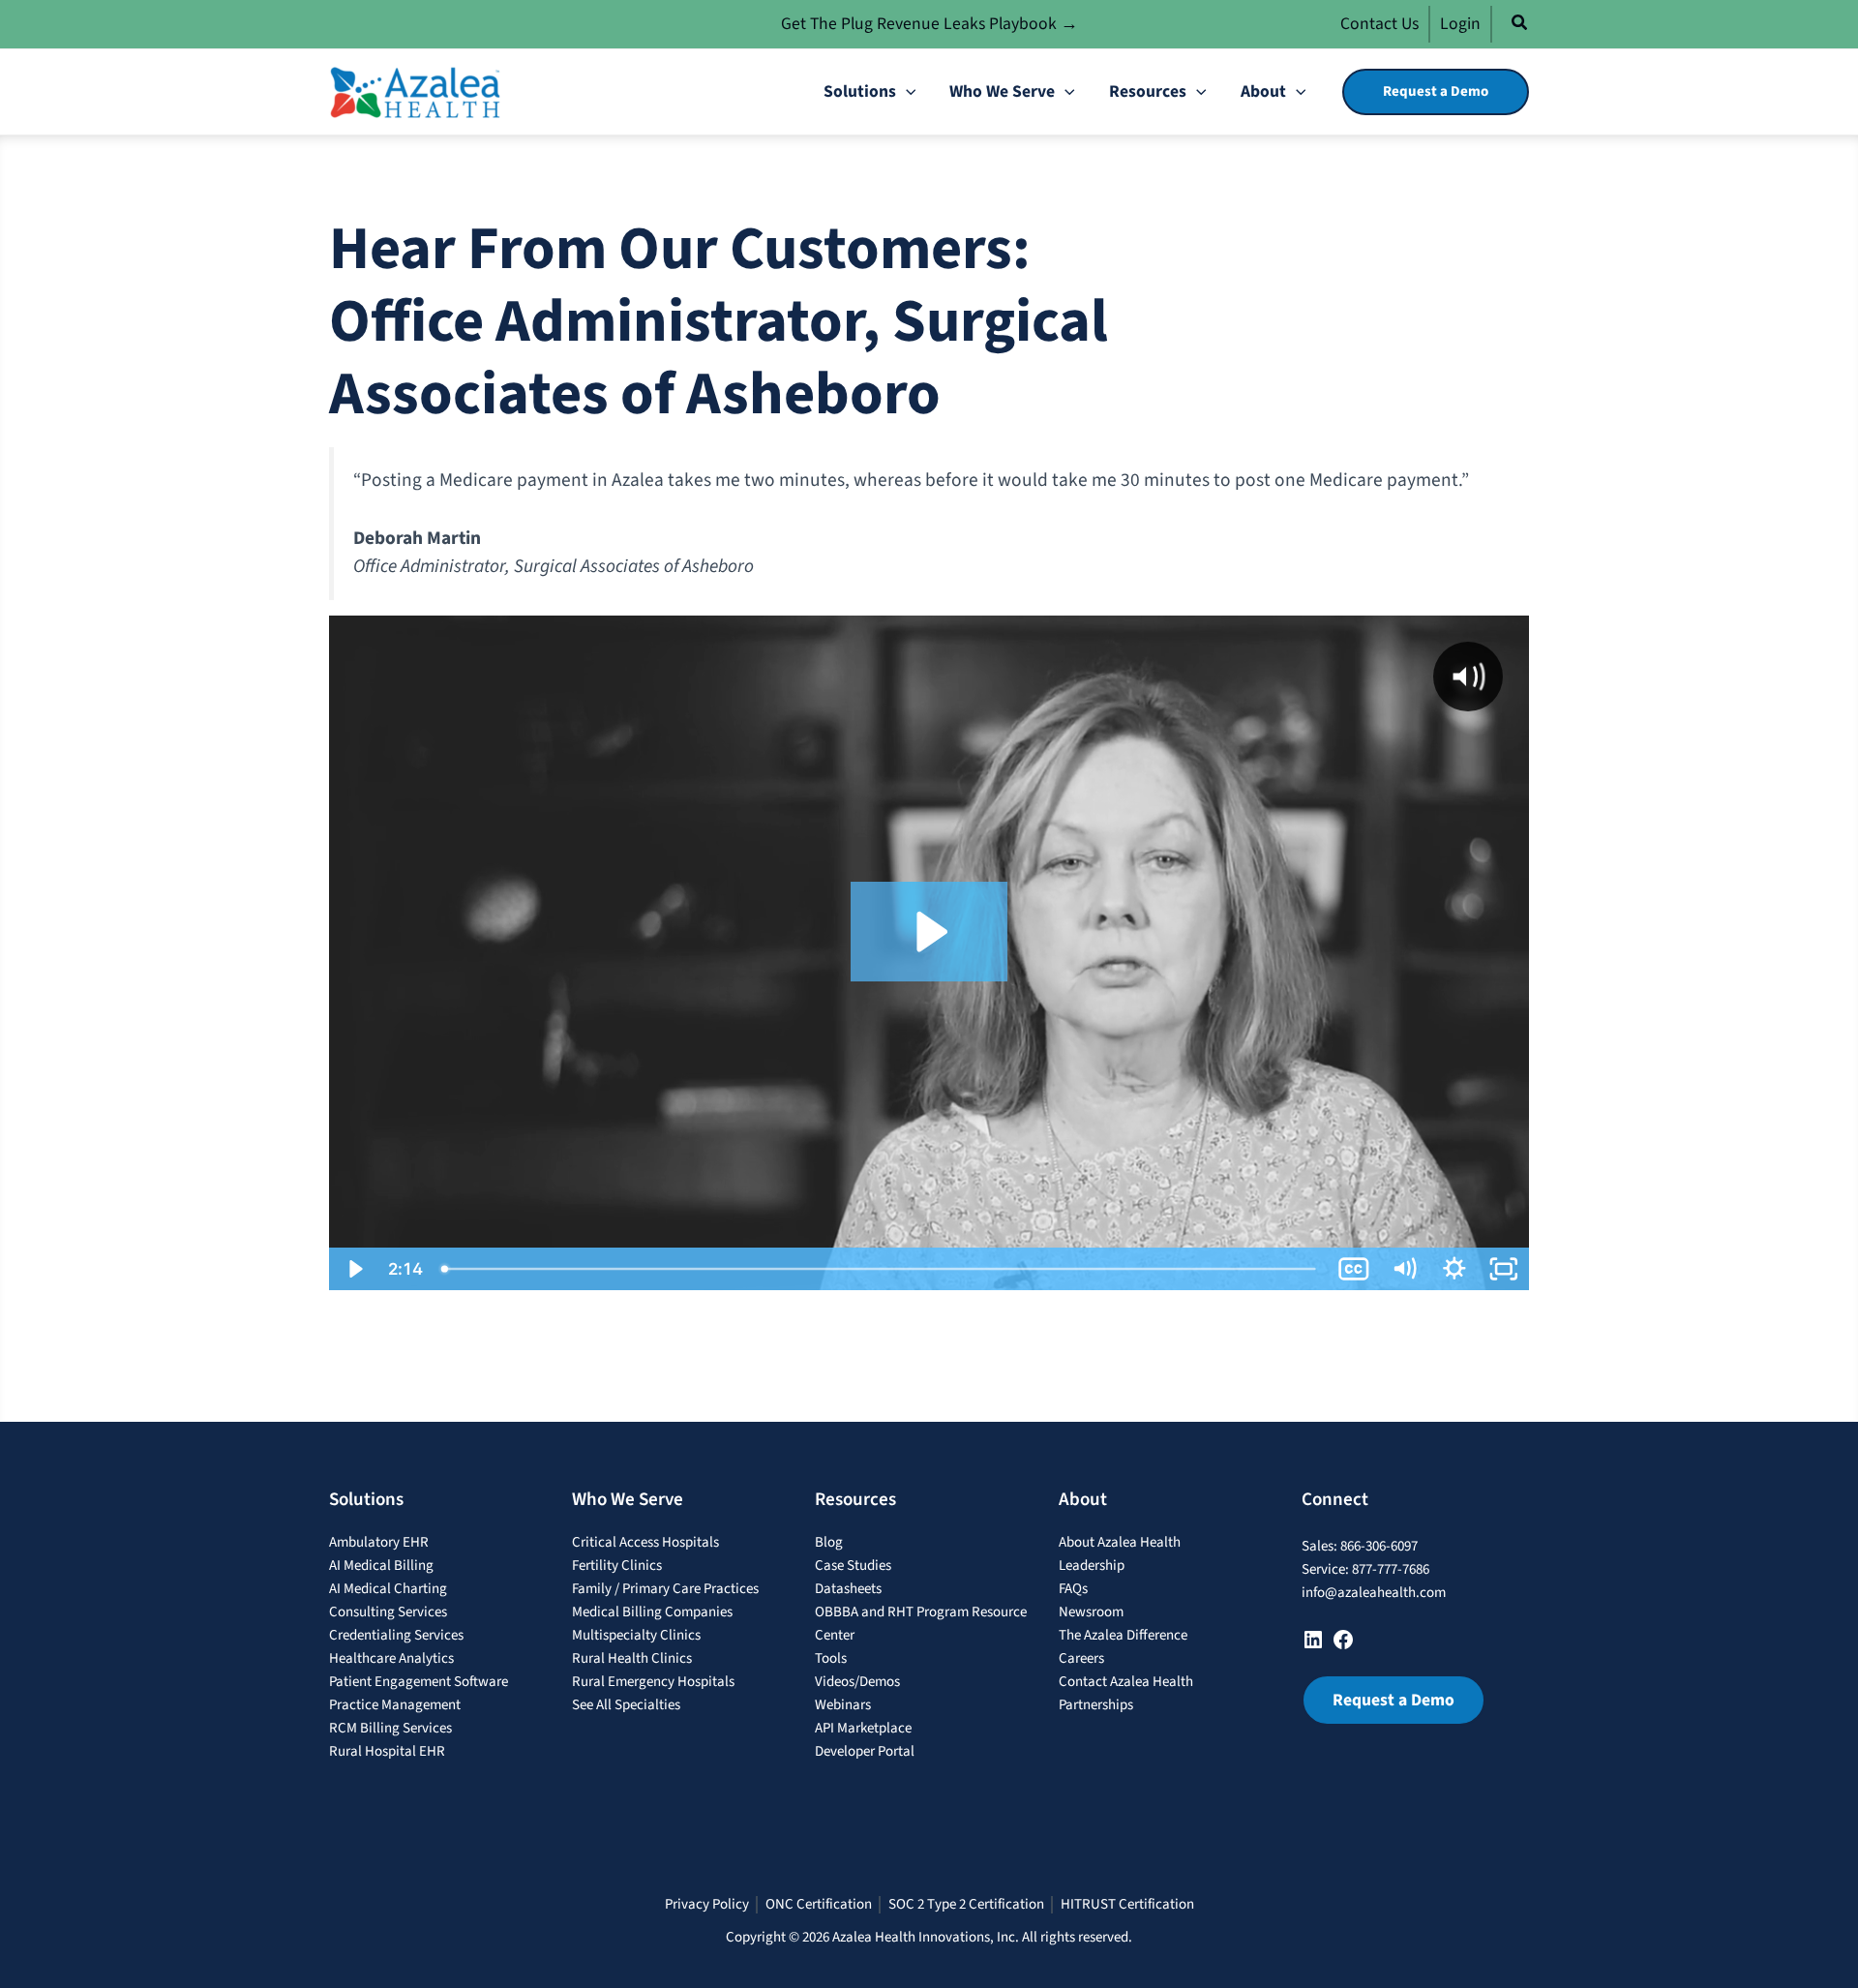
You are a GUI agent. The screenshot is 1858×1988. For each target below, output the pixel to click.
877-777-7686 (1391, 1569)
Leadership (1092, 1566)
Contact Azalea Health (1126, 1682)
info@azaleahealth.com (1374, 1593)
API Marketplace (863, 1728)
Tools (831, 1658)
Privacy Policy (707, 1905)
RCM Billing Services (390, 1728)
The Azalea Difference (1123, 1635)
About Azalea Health (1120, 1542)
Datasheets (848, 1589)
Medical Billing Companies (652, 1612)
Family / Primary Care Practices (665, 1589)
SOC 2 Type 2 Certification (966, 1905)
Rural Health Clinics (632, 1658)
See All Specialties (626, 1705)
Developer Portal (865, 1751)
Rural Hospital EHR (387, 1751)
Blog (829, 1542)
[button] (1520, 26)
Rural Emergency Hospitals (653, 1682)
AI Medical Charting (388, 1589)
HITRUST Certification (1127, 1905)
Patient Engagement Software (419, 1682)
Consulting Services (388, 1612)
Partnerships (1096, 1705)
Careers (1081, 1658)
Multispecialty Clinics (636, 1635)
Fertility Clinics (617, 1566)
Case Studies (853, 1566)
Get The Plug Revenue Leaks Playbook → (929, 24)
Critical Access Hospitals (645, 1542)
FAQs (1073, 1589)
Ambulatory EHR (379, 1542)
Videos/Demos (857, 1682)
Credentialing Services (396, 1635)
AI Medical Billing (381, 1566)
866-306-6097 (1379, 1546)
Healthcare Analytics (391, 1658)
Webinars (843, 1705)
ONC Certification (819, 1905)
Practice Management (395, 1705)
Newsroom (1091, 1612)
